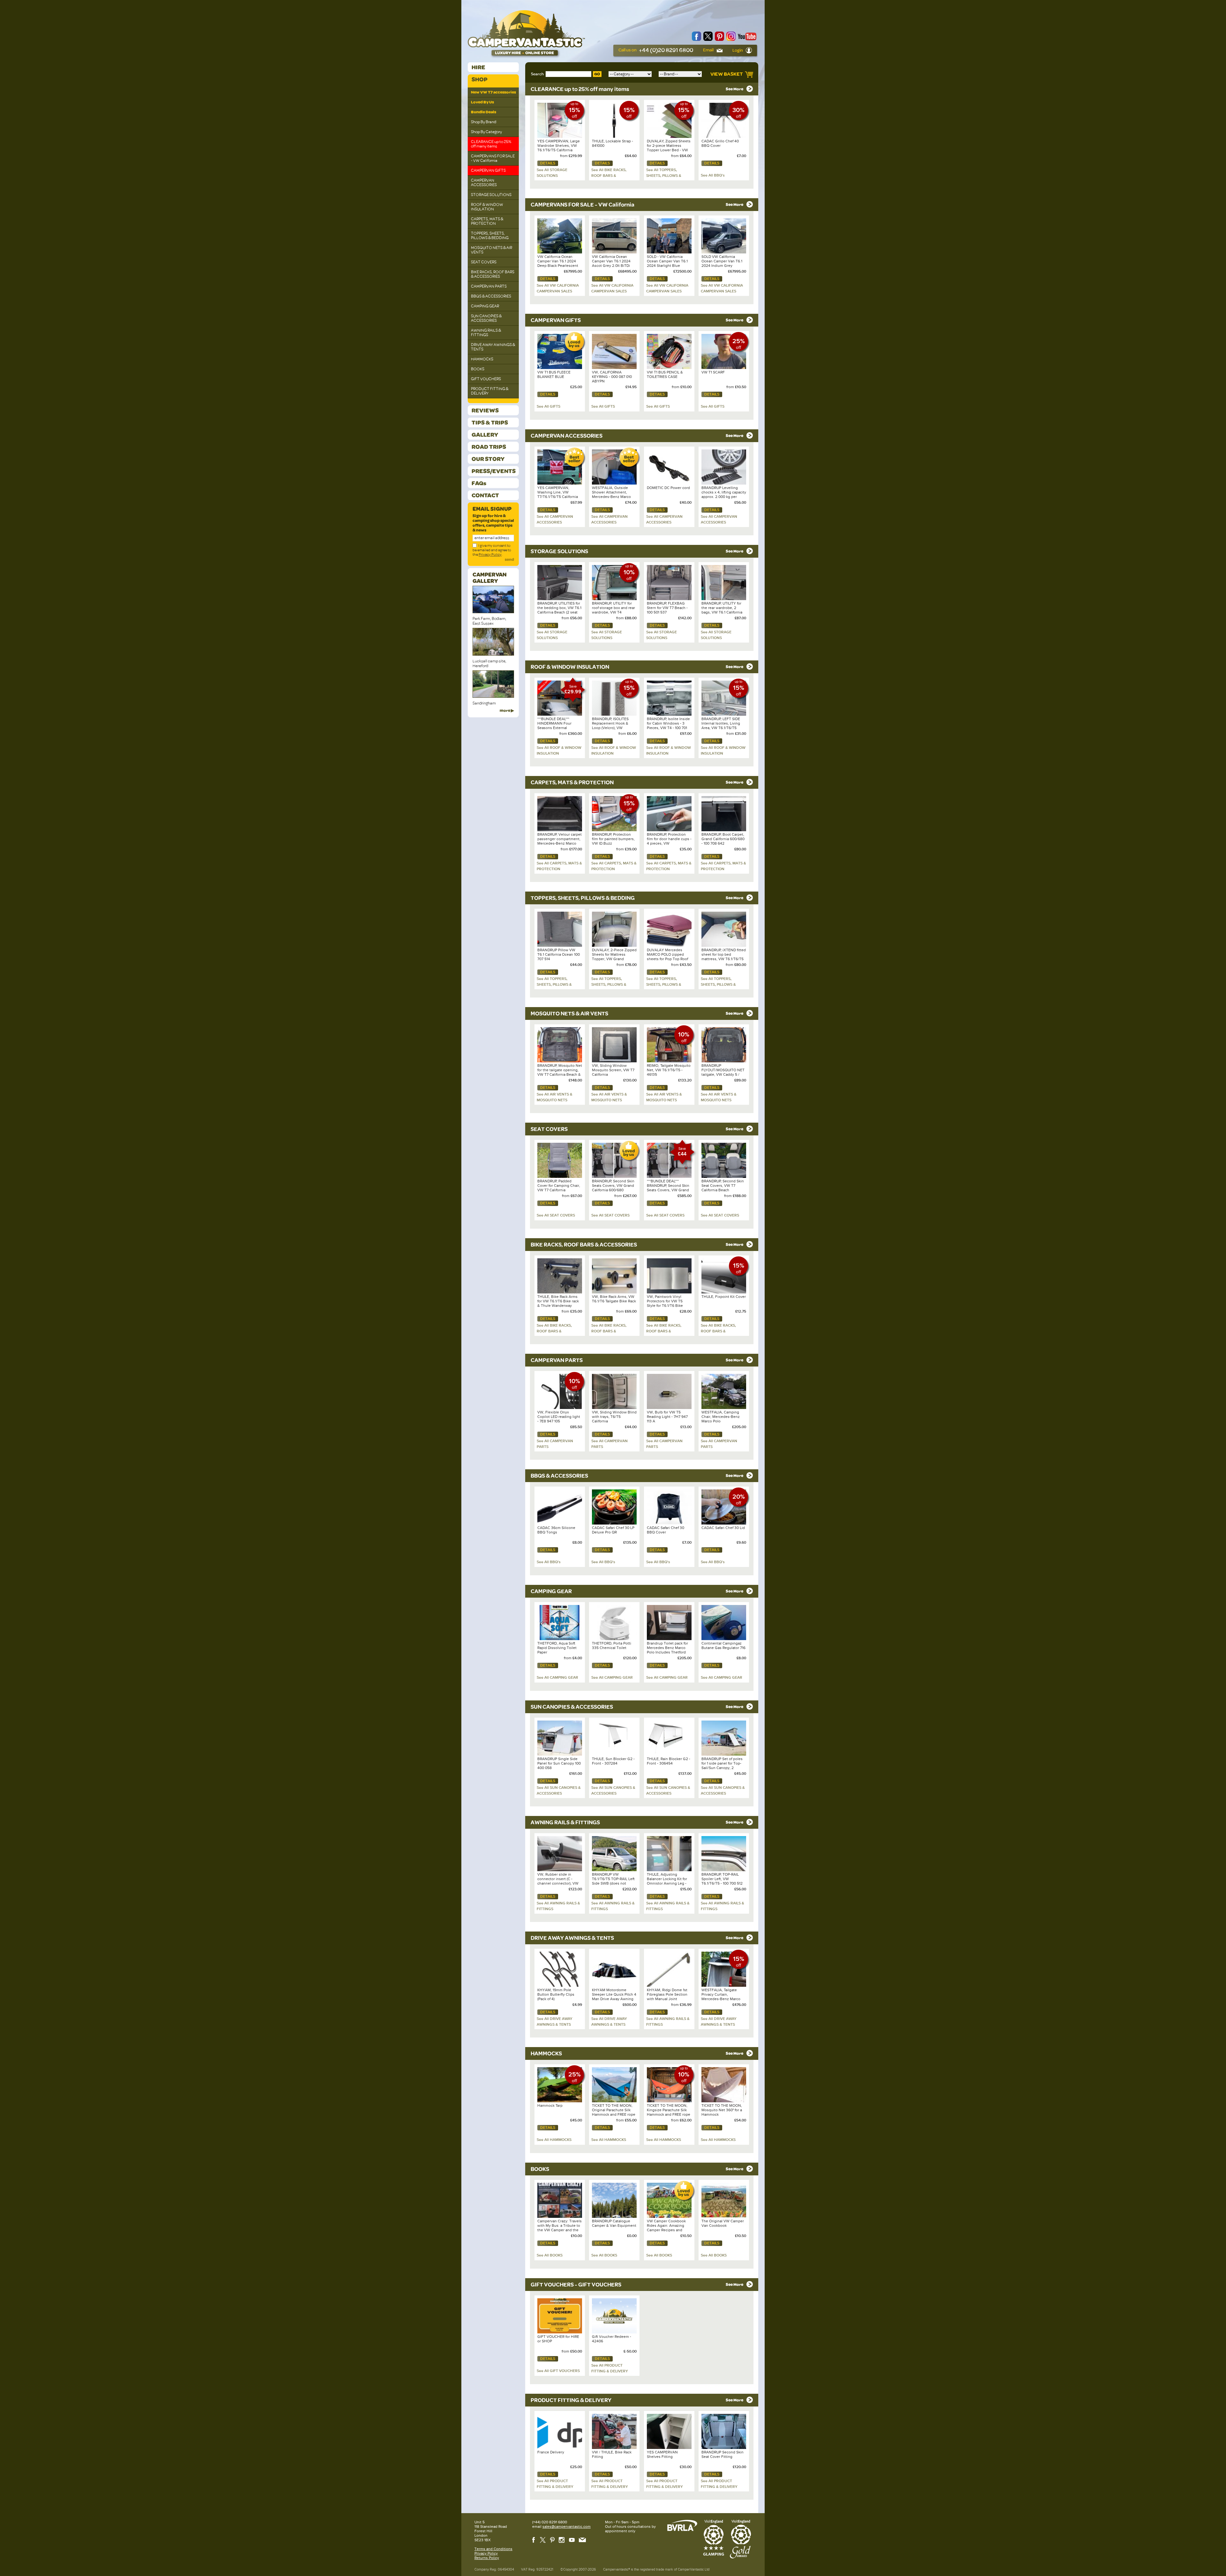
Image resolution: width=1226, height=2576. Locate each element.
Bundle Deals (484, 112)
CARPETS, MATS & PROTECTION (487, 221)
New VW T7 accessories (493, 92)
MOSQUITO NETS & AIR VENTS (492, 250)
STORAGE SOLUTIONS (491, 195)
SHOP (480, 79)
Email (709, 50)
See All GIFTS (549, 406)
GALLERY (485, 435)
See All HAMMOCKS (554, 2140)
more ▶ (507, 711)
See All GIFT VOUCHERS (558, 2371)
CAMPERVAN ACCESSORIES (484, 183)
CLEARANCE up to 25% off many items (491, 144)
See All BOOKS (550, 2255)
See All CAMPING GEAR (557, 1677)
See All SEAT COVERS (556, 1215)
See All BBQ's (713, 175)
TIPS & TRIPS (490, 422)
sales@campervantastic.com (567, 2527)
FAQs (479, 483)
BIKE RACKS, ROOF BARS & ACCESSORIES (493, 274)
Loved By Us (482, 102)
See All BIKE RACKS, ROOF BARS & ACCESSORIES (609, 176)
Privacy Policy (490, 554)
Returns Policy (487, 2558)
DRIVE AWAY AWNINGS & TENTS (493, 347)
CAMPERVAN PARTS (489, 286)
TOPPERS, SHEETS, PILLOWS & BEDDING (490, 236)
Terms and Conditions (493, 2549)
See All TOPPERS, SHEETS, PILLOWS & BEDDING (664, 176)
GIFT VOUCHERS (486, 379)
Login (738, 50)
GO (597, 74)
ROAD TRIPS (489, 447)
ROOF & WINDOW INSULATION (487, 207)
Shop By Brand (484, 122)
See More (735, 89)
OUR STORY (488, 459)
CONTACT (485, 495)
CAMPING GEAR (485, 306)
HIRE (478, 67)
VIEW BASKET (727, 74)
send (509, 560)
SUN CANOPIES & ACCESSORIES (486, 318)
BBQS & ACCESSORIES (491, 296)
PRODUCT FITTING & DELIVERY (490, 391)
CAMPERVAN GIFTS (488, 170)
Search (537, 74)
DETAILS (548, 163)
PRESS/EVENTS (494, 471)
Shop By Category (486, 132)
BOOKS (478, 369)
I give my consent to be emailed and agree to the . (492, 550)
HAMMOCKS (482, 359)
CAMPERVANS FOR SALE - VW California (493, 158)
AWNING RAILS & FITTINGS (486, 333)
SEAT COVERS (484, 262)
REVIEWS (485, 410)
